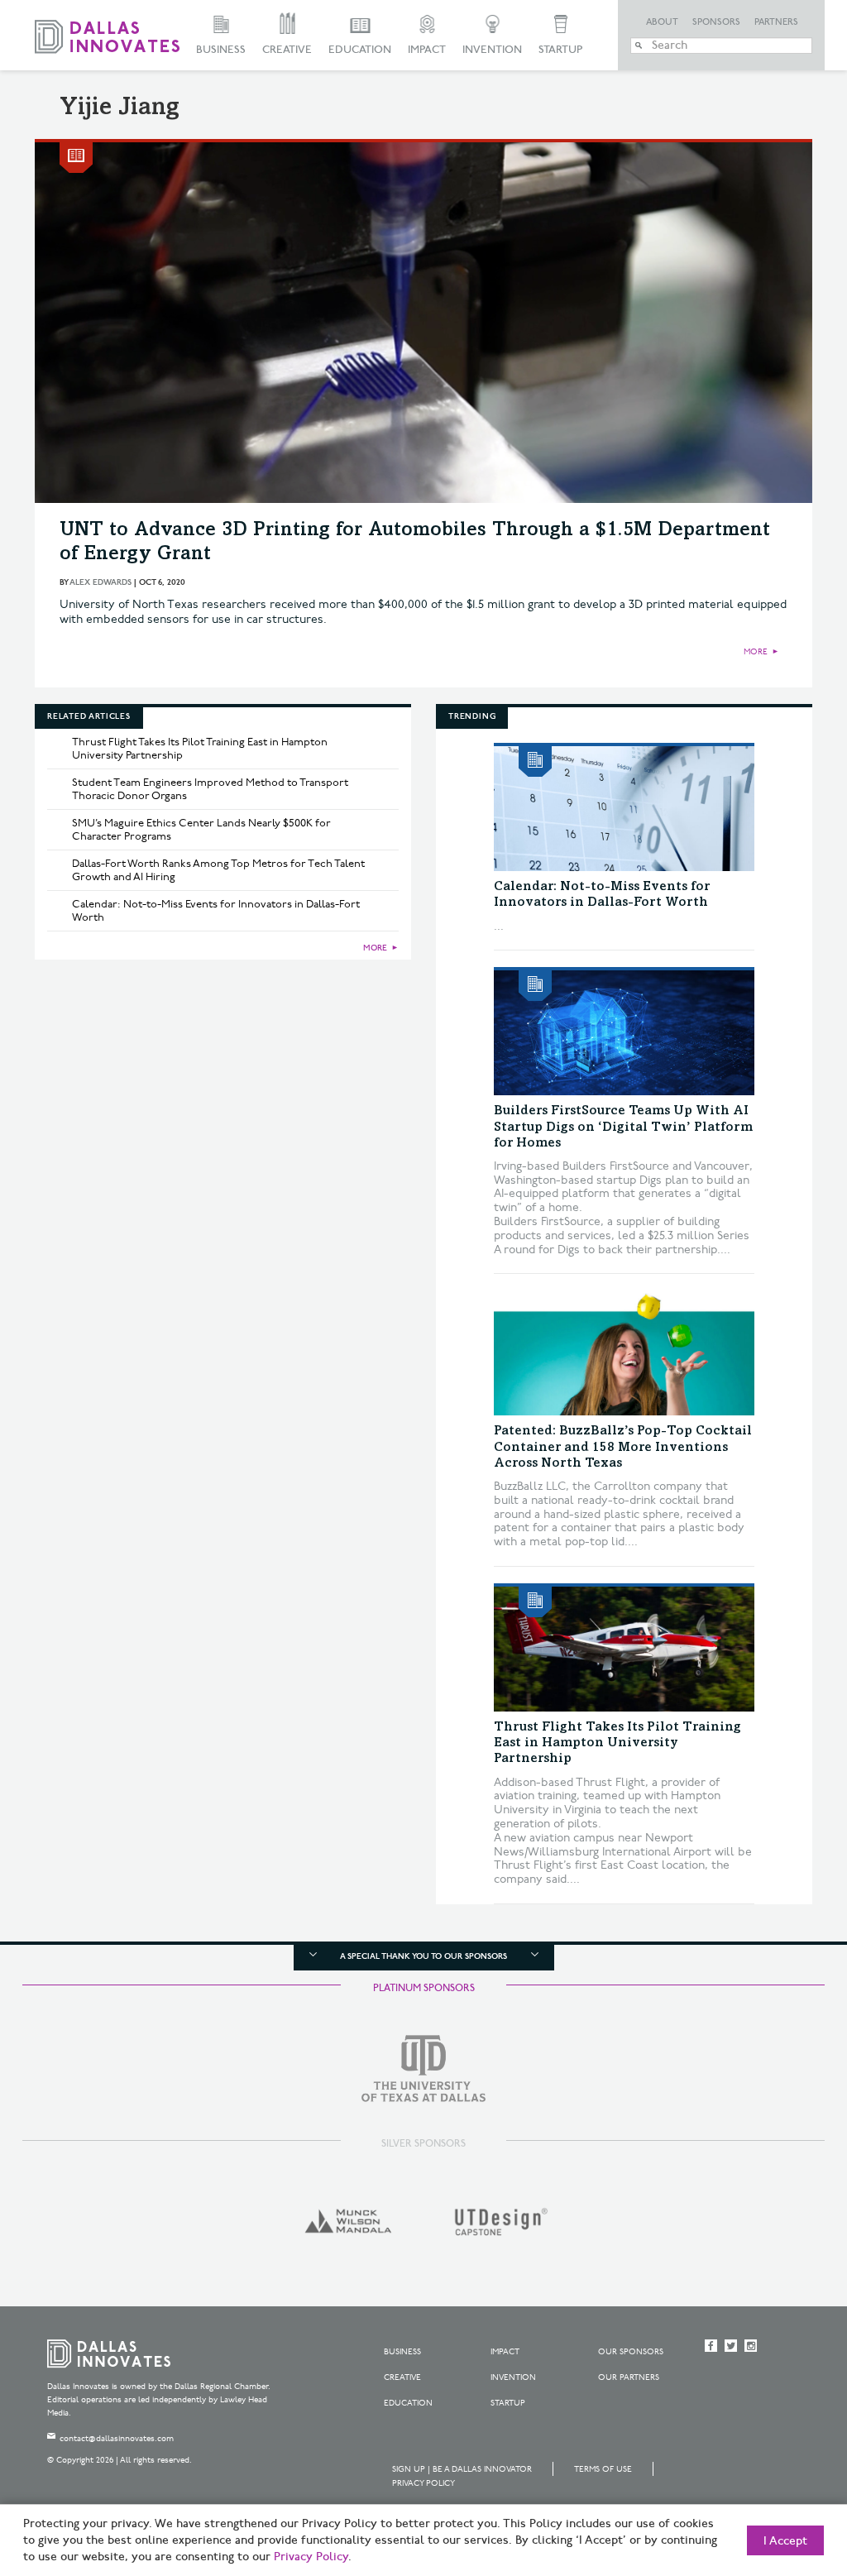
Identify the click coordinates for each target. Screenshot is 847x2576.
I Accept (785, 2541)
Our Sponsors (631, 2352)
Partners (776, 22)
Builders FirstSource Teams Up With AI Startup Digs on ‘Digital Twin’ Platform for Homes (623, 1127)
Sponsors (716, 22)
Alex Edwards (100, 582)
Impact (427, 50)
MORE (756, 652)
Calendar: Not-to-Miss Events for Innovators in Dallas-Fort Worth (216, 911)
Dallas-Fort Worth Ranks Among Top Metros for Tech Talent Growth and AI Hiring (218, 870)
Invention (492, 50)
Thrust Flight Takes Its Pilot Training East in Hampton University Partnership (200, 749)
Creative (287, 50)
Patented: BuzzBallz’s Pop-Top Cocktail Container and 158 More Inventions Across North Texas (623, 1447)
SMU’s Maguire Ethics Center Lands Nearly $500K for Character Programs (201, 830)
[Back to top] (782, 2471)
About (662, 22)
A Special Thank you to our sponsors (423, 1956)
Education (360, 50)
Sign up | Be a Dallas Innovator (462, 2469)
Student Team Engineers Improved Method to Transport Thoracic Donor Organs (210, 789)
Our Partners (629, 2377)
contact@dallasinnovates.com (117, 2439)
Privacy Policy (423, 2483)
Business (221, 50)
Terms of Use (603, 2469)
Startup (560, 50)
